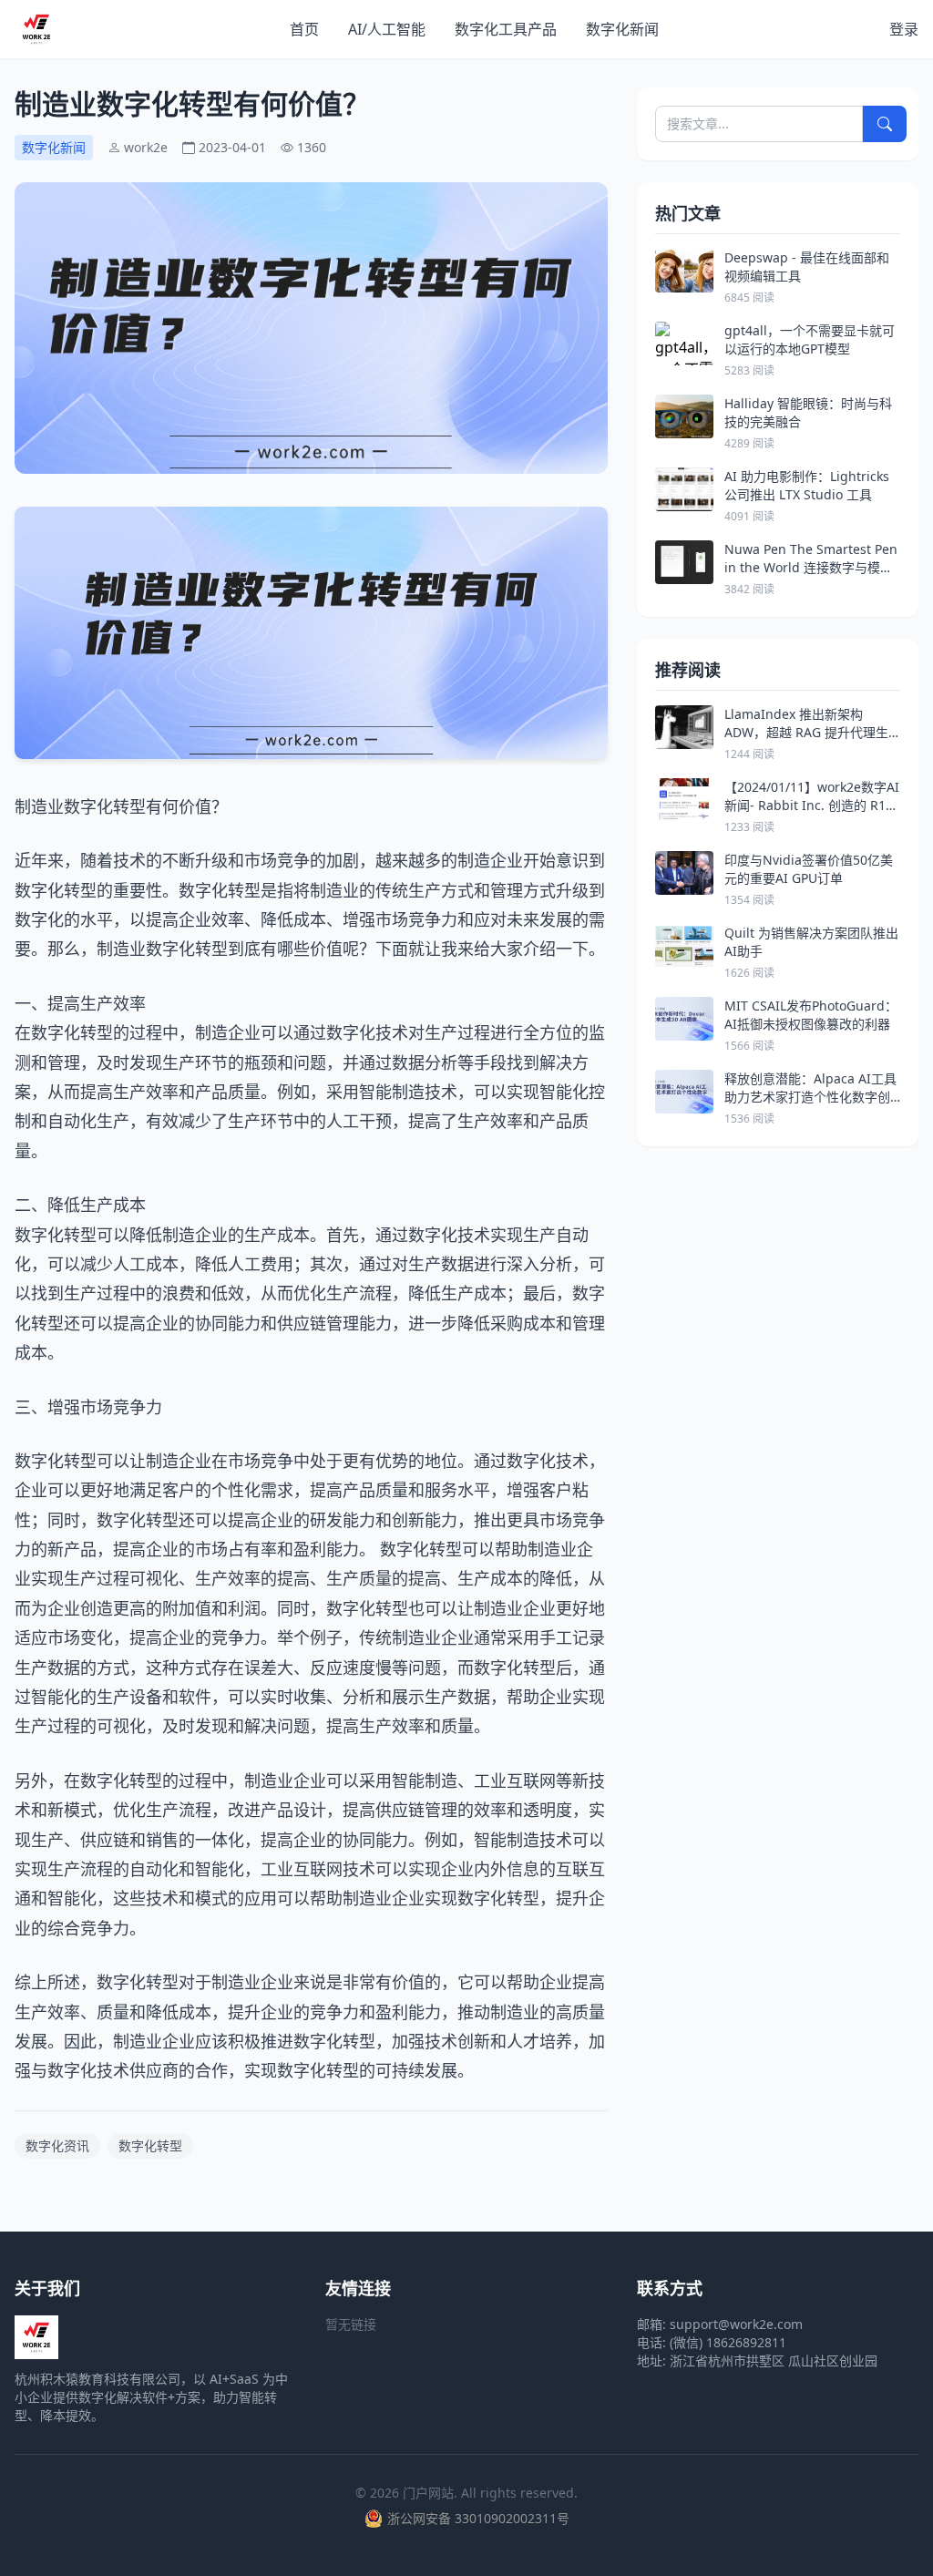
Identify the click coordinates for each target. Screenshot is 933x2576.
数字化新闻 (622, 29)
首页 (304, 29)
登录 (904, 29)
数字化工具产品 (506, 29)
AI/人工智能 (387, 29)
